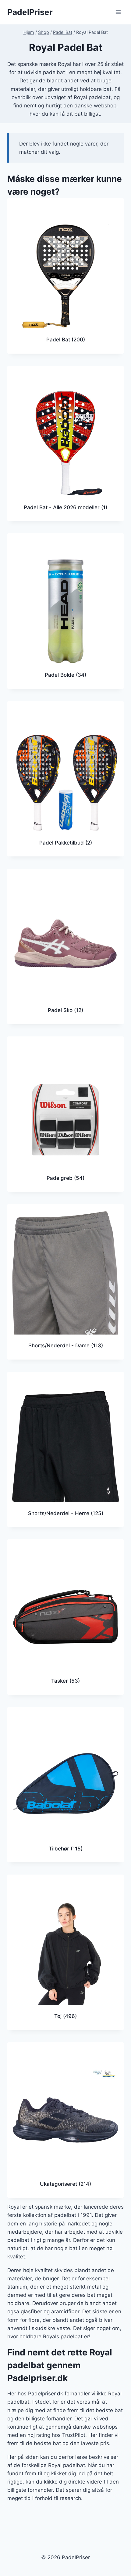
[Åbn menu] (118, 12)
